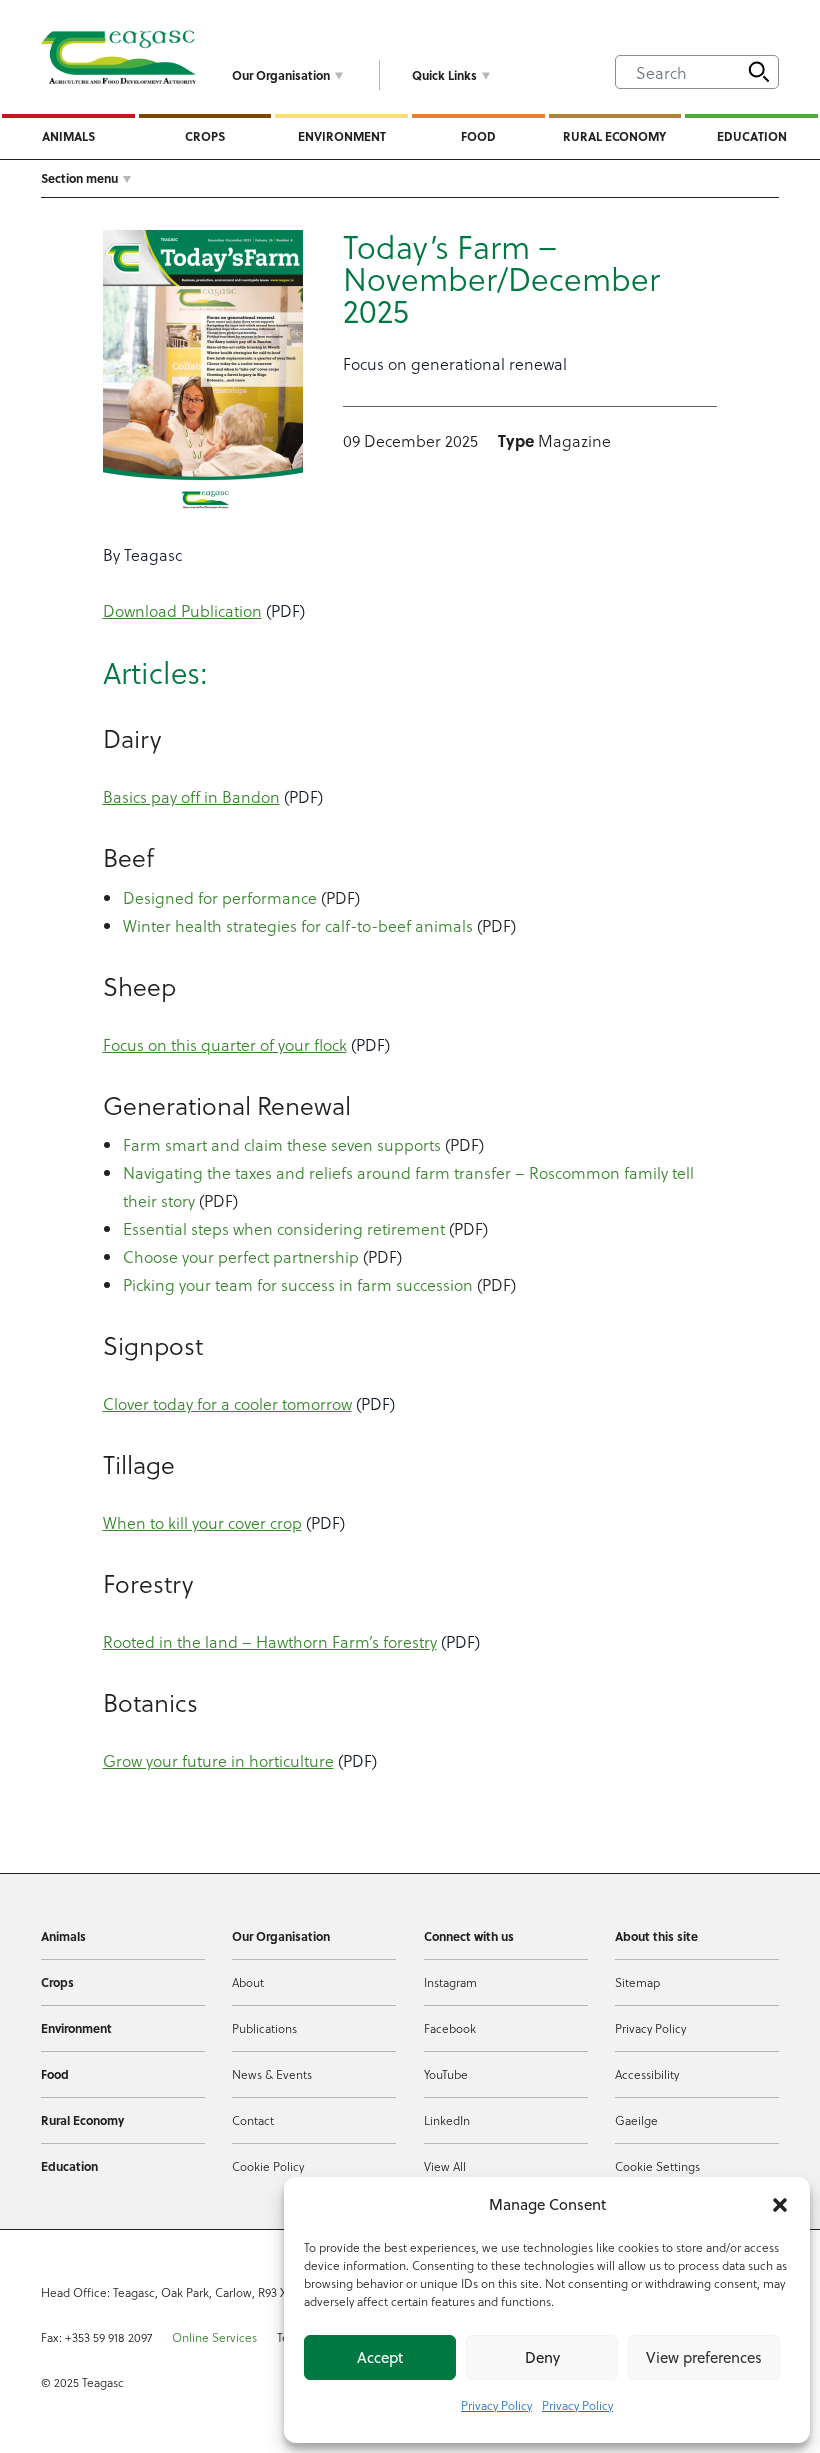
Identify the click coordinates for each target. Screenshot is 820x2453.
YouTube (446, 2074)
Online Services (214, 2337)
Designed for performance (220, 897)
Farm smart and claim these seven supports (282, 1144)
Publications (264, 2028)
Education (752, 136)
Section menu (79, 178)
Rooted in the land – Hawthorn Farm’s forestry (270, 1641)
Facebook (450, 2028)
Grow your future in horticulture (218, 1760)
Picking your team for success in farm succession (298, 1284)
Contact (253, 2120)
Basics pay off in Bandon (191, 796)
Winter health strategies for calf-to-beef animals (298, 925)
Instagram (450, 1982)
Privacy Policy (496, 2405)
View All (445, 2166)
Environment (342, 136)
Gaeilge (636, 2120)
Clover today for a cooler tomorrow (227, 1403)
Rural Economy (614, 136)
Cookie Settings (657, 2166)
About (248, 1982)
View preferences (704, 2357)
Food (478, 136)
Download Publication (182, 610)
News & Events (272, 2074)
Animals (68, 136)
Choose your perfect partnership (241, 1256)
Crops (205, 136)
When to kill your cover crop (202, 1522)
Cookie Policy (268, 2166)
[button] (780, 2205)
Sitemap (637, 1982)
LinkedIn (447, 2120)
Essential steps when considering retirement (284, 1228)
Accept (380, 2357)
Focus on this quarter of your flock (225, 1044)
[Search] (759, 72)
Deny (542, 2357)
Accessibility (647, 2074)
